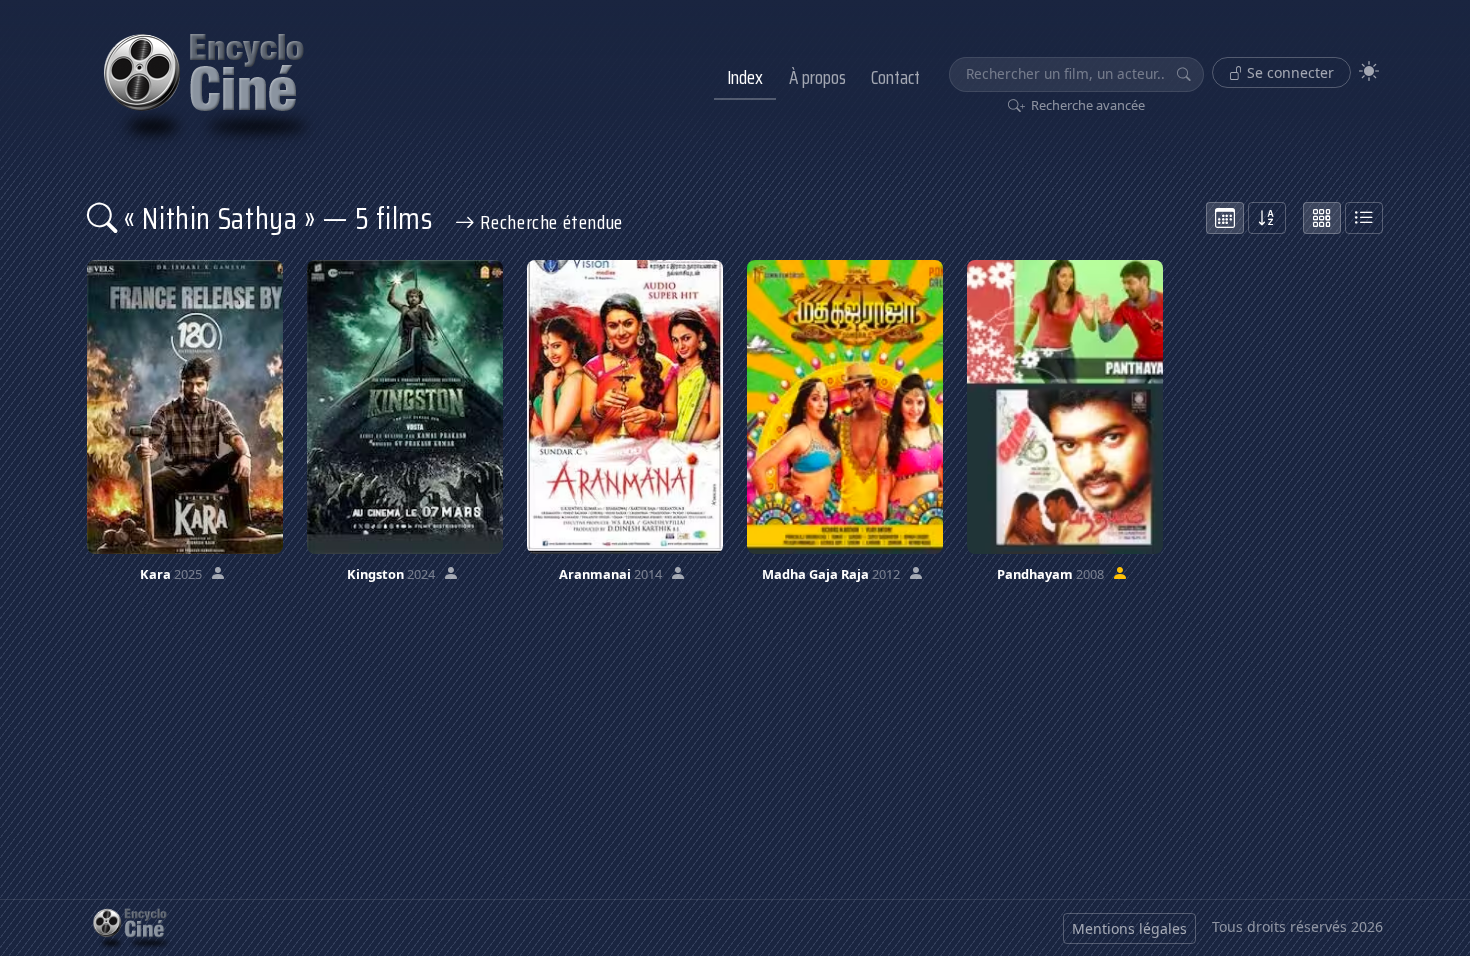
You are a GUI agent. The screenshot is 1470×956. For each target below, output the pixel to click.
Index (745, 77)
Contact (895, 77)
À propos (817, 77)
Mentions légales (1129, 928)
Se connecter (1288, 72)
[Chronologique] (1225, 218)
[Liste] (1364, 218)
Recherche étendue (549, 222)
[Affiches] (1322, 218)
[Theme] (1369, 71)
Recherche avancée (1086, 105)
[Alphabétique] (1267, 218)
